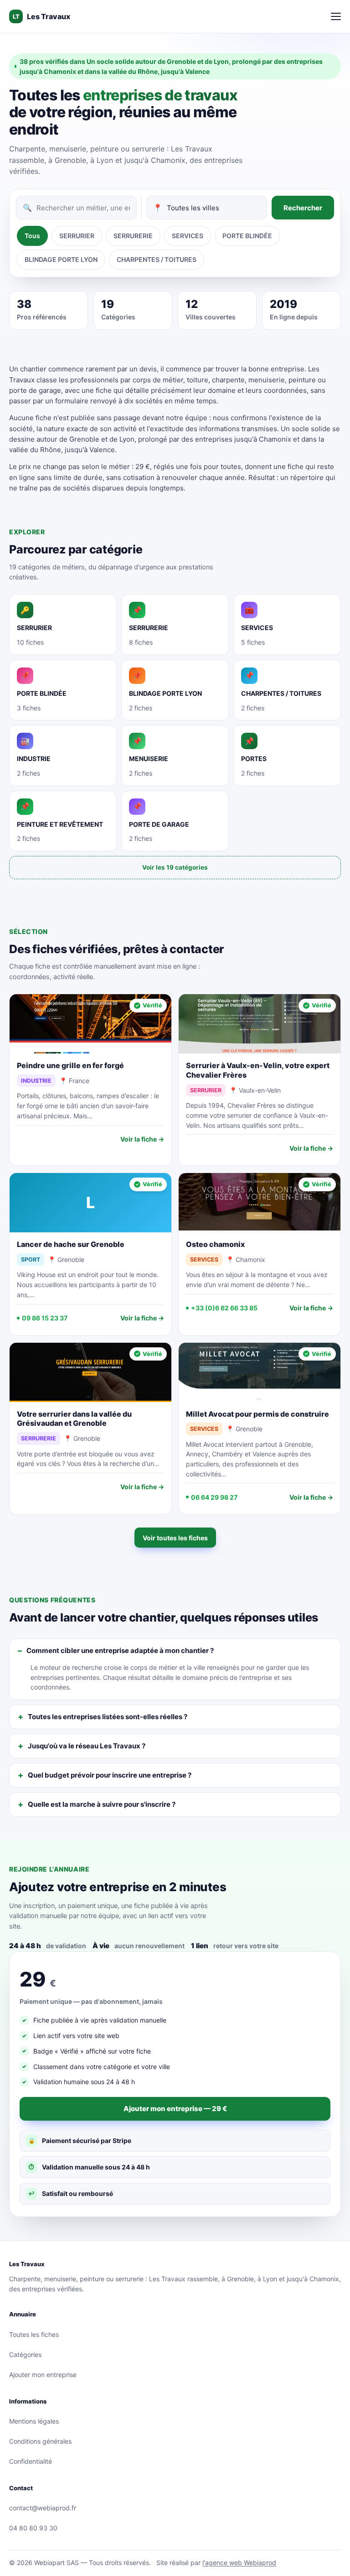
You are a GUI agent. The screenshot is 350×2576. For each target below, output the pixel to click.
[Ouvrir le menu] (336, 16)
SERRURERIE (133, 236)
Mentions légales (34, 2421)
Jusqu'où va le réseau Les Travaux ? (87, 1746)
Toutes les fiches (34, 2334)
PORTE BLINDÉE (247, 236)
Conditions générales (40, 2441)
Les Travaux (41, 16)
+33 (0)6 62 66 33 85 (224, 1308)
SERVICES (188, 236)
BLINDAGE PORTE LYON (61, 259)
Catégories (25, 2354)
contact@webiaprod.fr (43, 2508)
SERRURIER (77, 236)
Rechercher (303, 208)
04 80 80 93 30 (33, 2528)
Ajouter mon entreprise (43, 2375)
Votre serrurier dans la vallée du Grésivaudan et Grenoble (74, 1419)
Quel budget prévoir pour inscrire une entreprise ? (110, 1775)
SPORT (31, 1259)
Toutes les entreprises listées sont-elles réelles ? (108, 1717)
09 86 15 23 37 (45, 1318)
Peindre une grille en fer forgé (70, 1065)
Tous (32, 236)
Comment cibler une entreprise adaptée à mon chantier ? (120, 1650)
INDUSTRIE (36, 1081)
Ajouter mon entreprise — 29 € (175, 2109)
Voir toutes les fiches (175, 1538)
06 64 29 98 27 (214, 1497)
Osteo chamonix (215, 1244)
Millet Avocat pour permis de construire (257, 1414)
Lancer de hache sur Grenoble (71, 1244)
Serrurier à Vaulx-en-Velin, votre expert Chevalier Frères (258, 1070)
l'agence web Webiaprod (239, 2563)
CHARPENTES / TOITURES (157, 259)
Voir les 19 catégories (175, 867)
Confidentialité (31, 2461)
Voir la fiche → (142, 1139)
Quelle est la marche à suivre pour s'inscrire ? (102, 1804)
